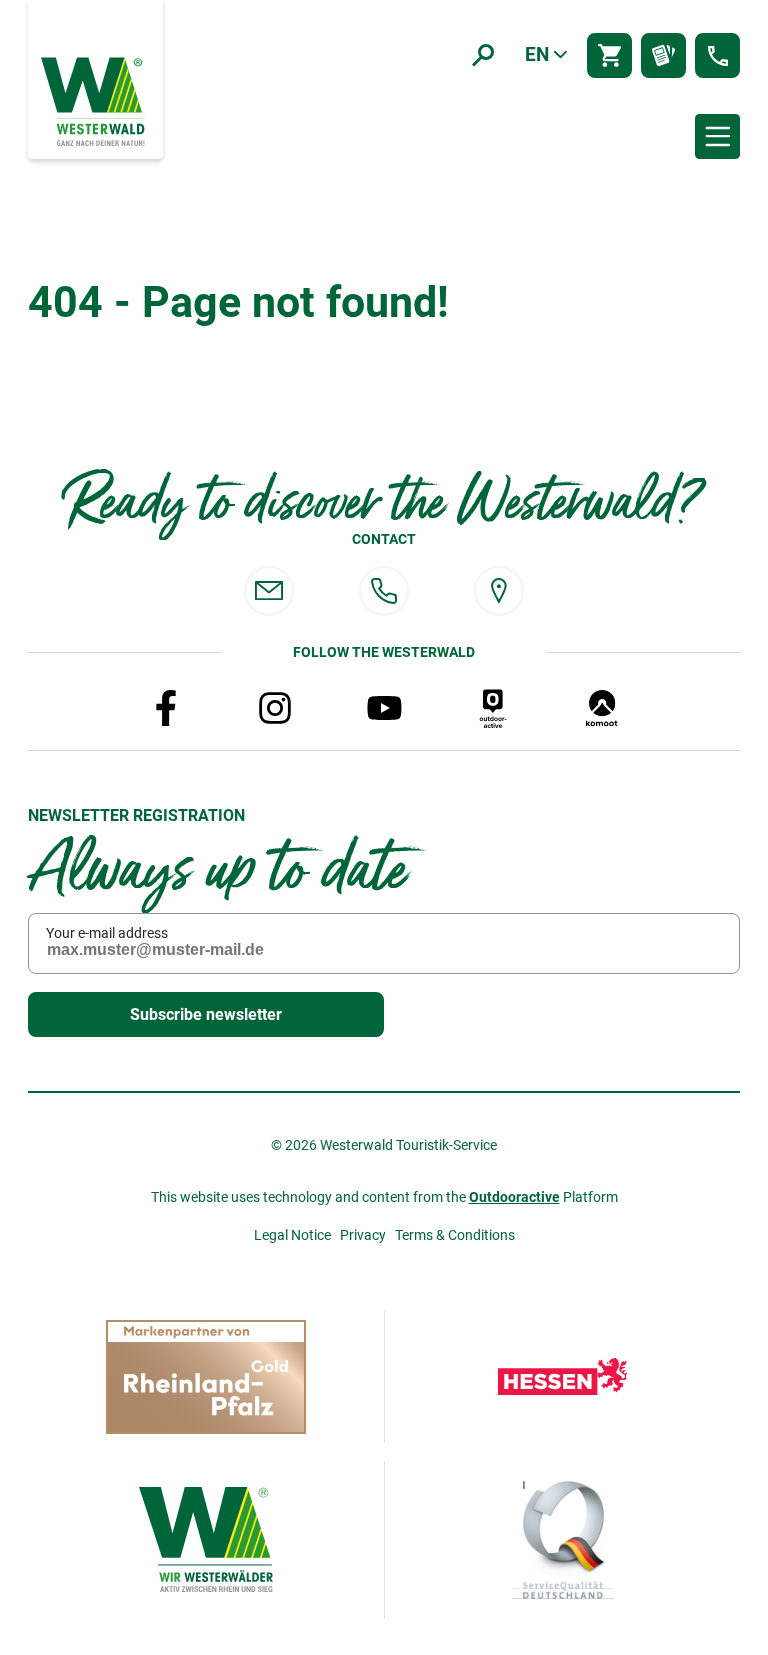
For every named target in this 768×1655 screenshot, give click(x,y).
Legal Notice (292, 1235)
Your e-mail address (107, 933)
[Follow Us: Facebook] (166, 708)
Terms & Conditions (455, 1235)
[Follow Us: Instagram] (275, 708)
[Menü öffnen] (717, 136)
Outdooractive (514, 1197)
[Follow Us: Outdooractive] (493, 708)
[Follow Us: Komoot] (602, 708)
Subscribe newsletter (206, 1014)
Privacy (363, 1235)
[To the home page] (95, 100)
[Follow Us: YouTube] (384, 708)
